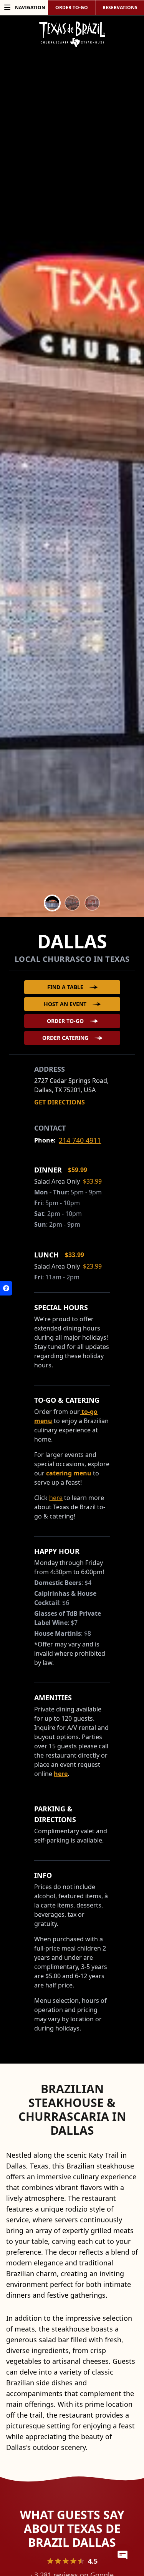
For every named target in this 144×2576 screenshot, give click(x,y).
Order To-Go (65, 1021)
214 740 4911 (80, 1140)
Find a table (65, 987)
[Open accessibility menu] (6, 1288)
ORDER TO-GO (72, 7)
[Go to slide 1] (52, 903)
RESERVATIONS (120, 7)
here (61, 1774)
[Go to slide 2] (72, 903)
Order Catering (65, 1038)
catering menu (68, 1473)
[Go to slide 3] (92, 903)
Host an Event (65, 1004)
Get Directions (60, 1102)
